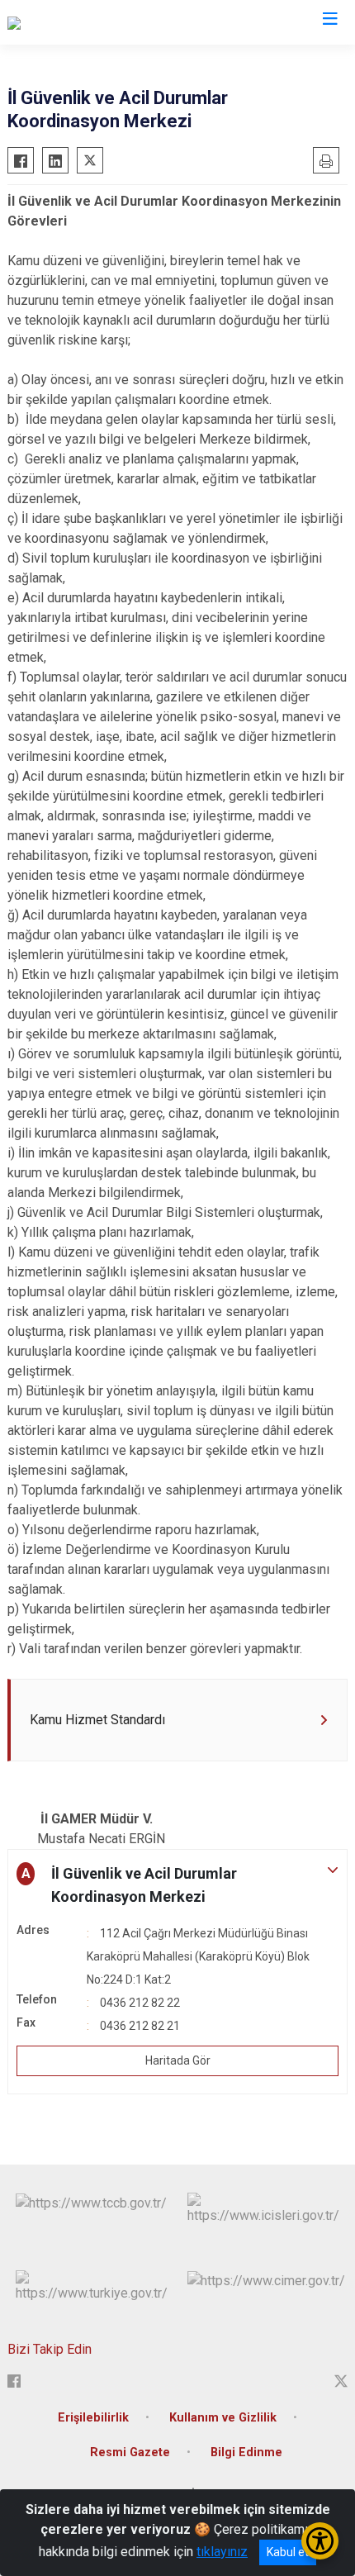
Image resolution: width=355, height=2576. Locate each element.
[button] (177, 1885)
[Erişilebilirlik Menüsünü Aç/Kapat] (320, 2541)
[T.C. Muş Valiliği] (52, 22)
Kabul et (288, 2552)
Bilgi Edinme (246, 2452)
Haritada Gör (178, 2060)
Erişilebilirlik (93, 2418)
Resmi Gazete (130, 2452)
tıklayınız (222, 2552)
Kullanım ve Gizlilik (223, 2418)
